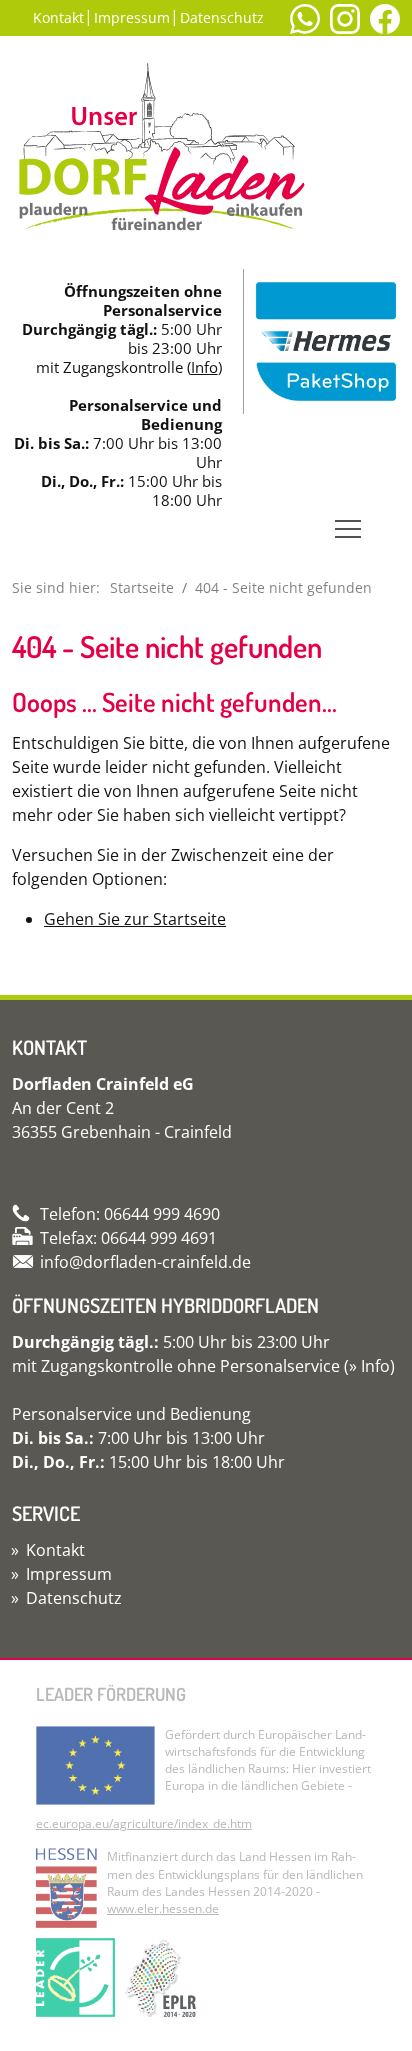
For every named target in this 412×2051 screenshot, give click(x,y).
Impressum (132, 17)
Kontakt (58, 17)
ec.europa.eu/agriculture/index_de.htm (144, 1823)
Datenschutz (222, 17)
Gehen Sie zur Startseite (135, 919)
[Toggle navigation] (348, 529)
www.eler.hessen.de (163, 1908)
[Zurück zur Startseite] (162, 156)
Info (204, 367)
